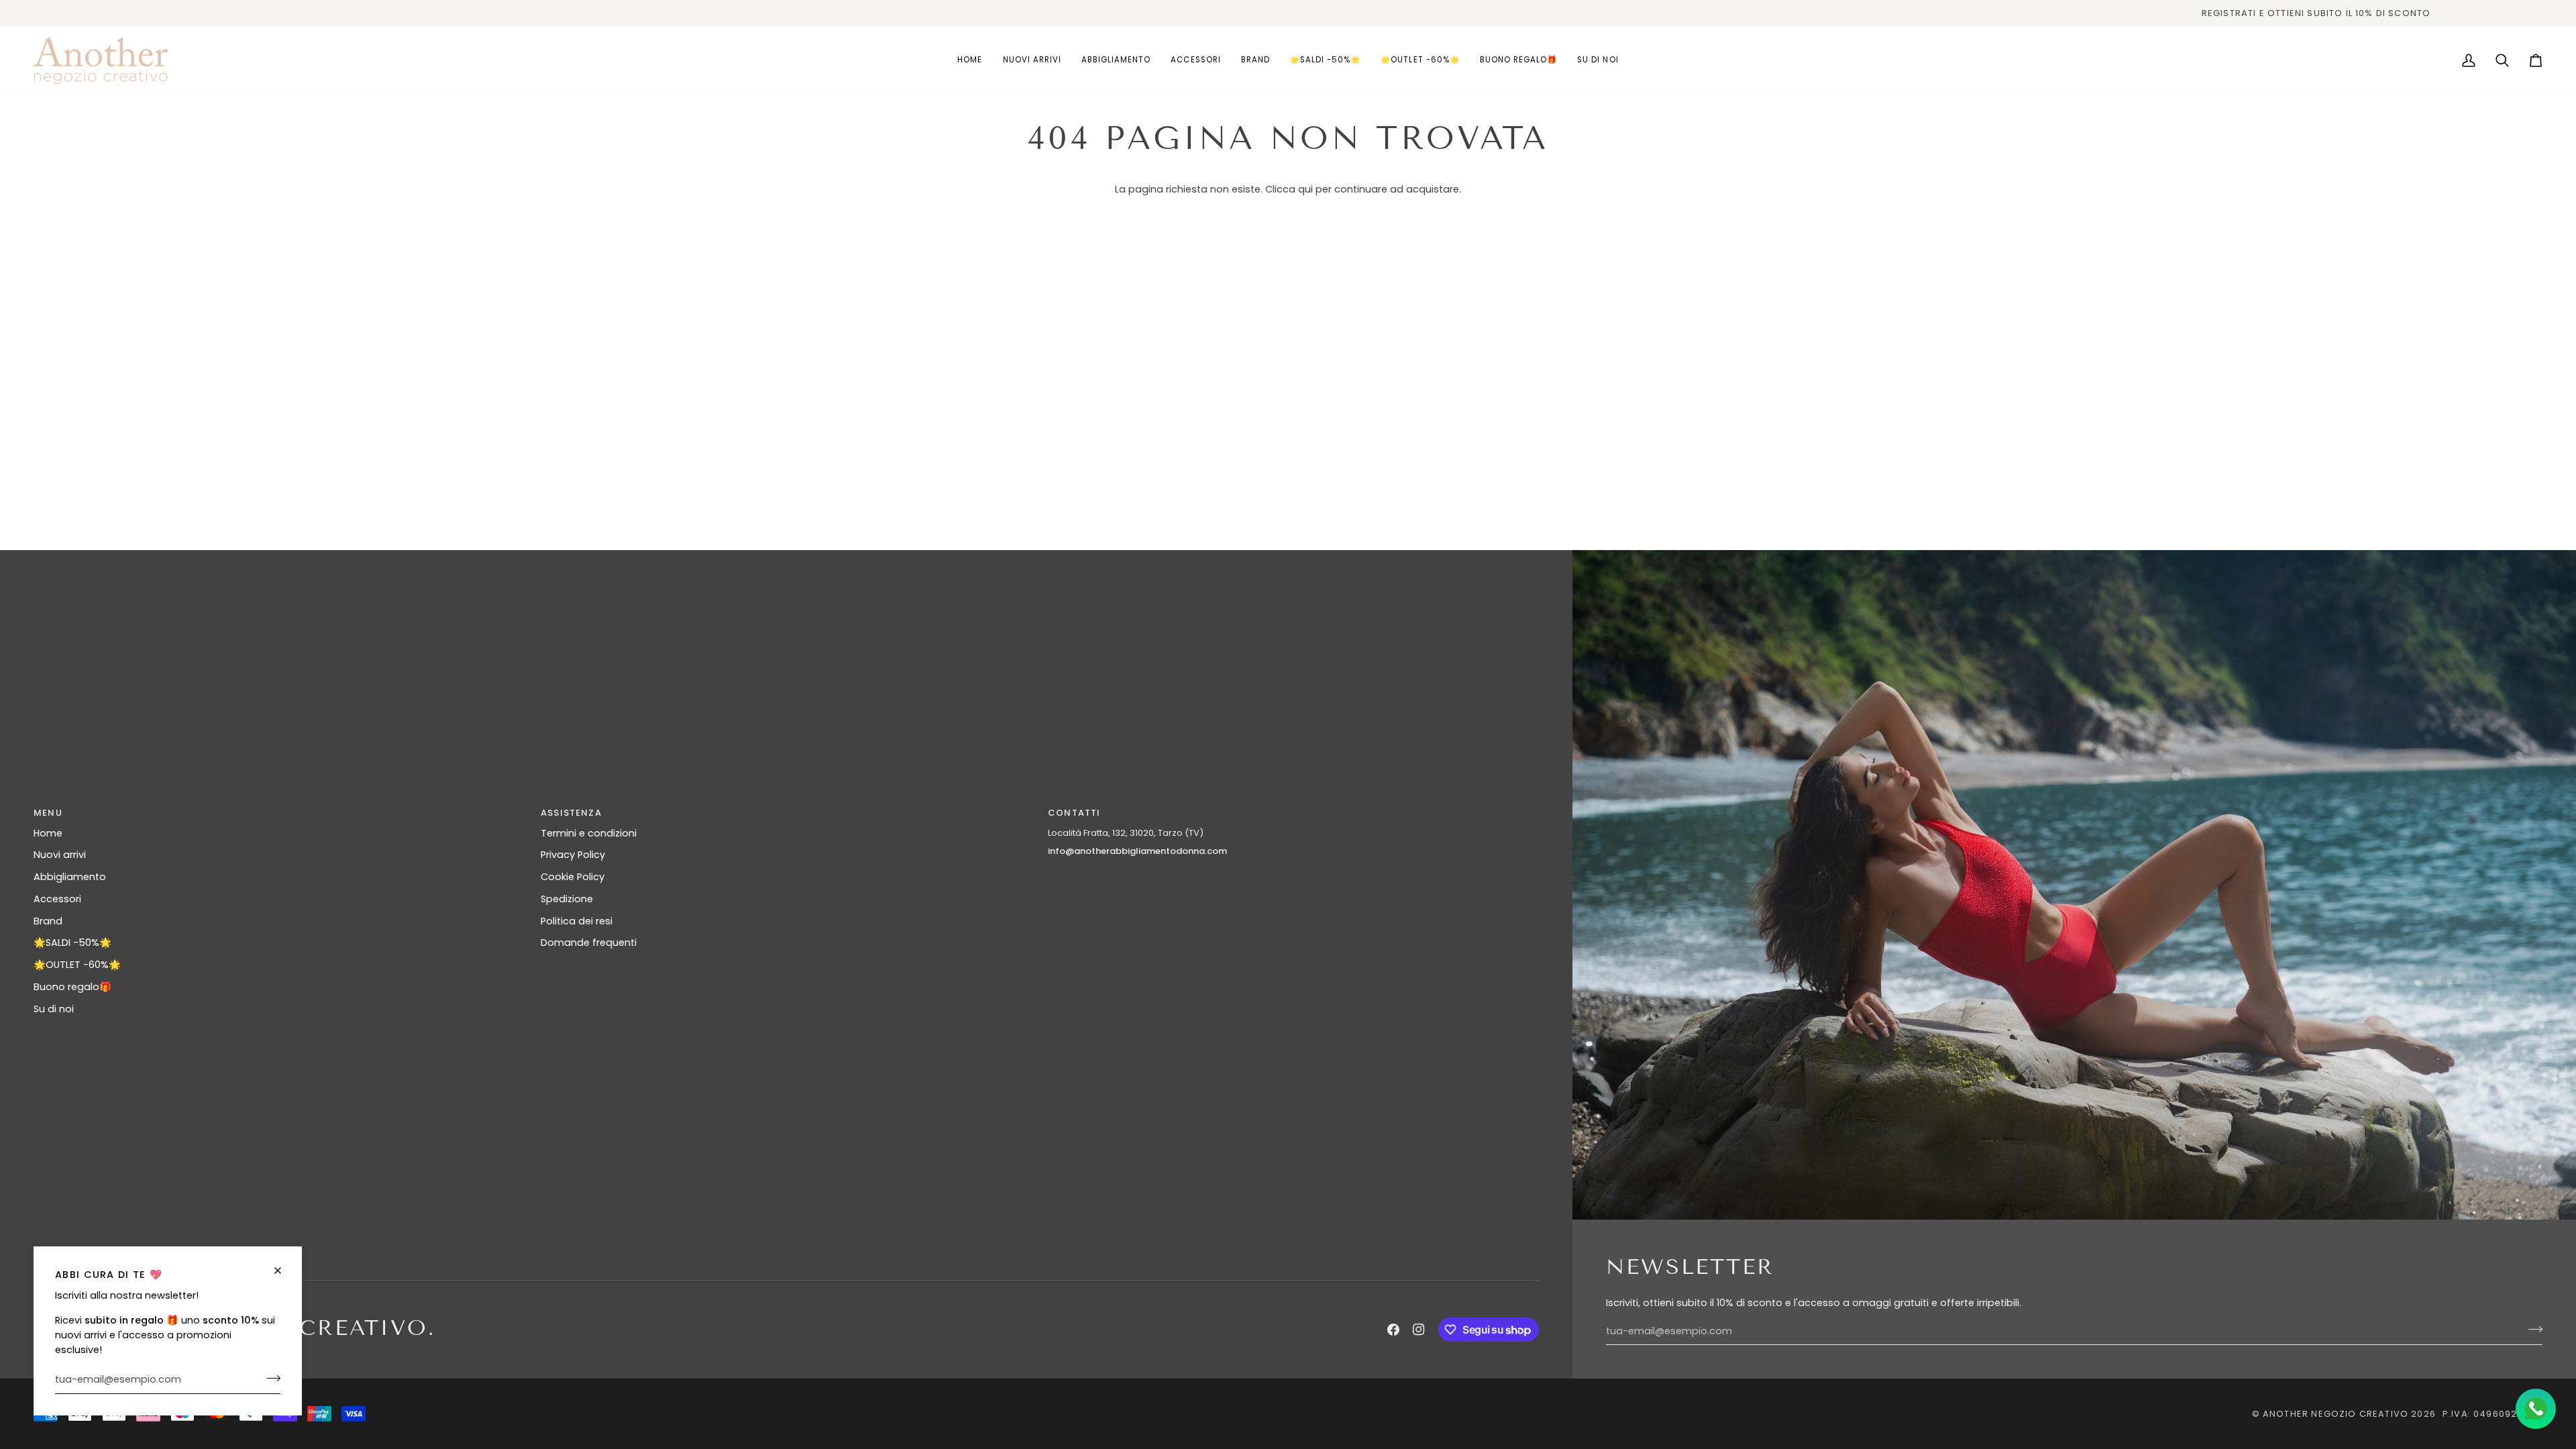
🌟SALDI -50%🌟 (72, 943)
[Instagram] (1419, 1330)
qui (1305, 189)
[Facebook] (1393, 1330)
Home (48, 833)
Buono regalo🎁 (72, 987)
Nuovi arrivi (60, 855)
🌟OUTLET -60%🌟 (77, 965)
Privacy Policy (573, 855)
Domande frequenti (589, 943)
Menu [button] (48, 813)
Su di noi (54, 1009)
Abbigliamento (70, 877)
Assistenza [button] (571, 813)
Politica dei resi (577, 921)
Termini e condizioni (589, 833)
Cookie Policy (573, 877)
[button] (1116, 60)
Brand (48, 921)
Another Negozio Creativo (2336, 1414)
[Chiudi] (283, 1271)
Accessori (57, 899)
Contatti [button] (1074, 813)
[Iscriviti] (269, 1378)
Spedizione (567, 899)
